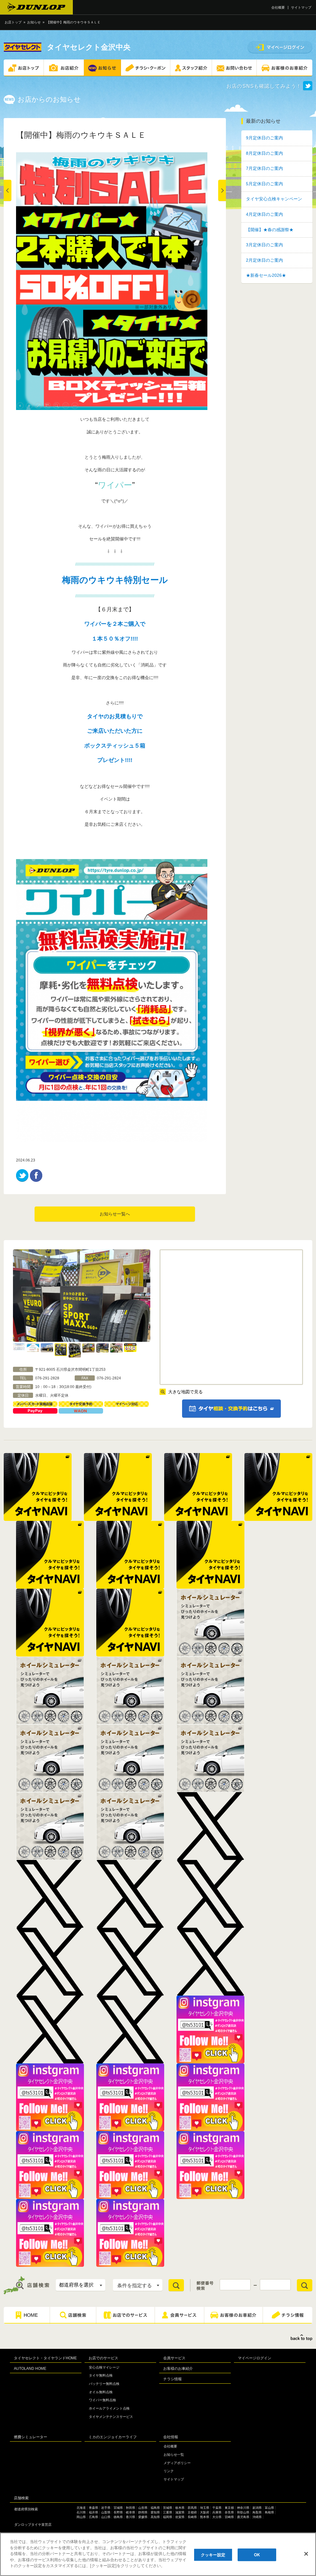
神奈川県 (243, 2508)
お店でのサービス (103, 2358)
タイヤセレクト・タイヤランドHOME (45, 2358)
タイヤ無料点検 (101, 2375)
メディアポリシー (177, 2463)
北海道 (81, 2508)
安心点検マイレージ (104, 2367)
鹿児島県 (243, 2517)
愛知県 (155, 2512)
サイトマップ (301, 7)
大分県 (217, 2517)
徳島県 (118, 2517)
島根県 (269, 2512)
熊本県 (205, 2517)
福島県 (155, 2508)
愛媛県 (143, 2517)
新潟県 (257, 2508)
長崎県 (192, 2517)
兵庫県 (217, 2512)
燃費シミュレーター (31, 2437)
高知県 (155, 2517)
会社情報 (171, 2437)
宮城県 (118, 2508)
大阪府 (205, 2512)
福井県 (94, 2512)
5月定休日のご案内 (264, 184)
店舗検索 (21, 2498)
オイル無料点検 (101, 2392)
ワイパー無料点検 (102, 2400)
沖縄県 (257, 2517)
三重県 (168, 2512)
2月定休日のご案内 (264, 260)
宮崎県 (229, 2517)
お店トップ (13, 22)
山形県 (143, 2508)
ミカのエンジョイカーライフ (113, 2437)
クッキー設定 (213, 2555)
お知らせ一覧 (174, 2455)
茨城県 (168, 2508)
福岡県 (168, 2517)
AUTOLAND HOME (30, 2369)
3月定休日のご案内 (264, 245)
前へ (8, 190)
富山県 (269, 2508)
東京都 (229, 2508)
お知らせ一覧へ (115, 1214)
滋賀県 (180, 2512)
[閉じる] (306, 2554)
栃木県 (180, 2508)
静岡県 (143, 2512)
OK (257, 2555)
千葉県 (217, 2508)
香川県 (131, 2517)
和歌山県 (243, 2512)
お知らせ (34, 22)
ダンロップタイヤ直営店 (33, 2525)
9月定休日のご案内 (264, 138)
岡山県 (81, 2517)
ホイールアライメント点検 (109, 2408)
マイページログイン (255, 2358)
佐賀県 (180, 2517)
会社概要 (278, 7)
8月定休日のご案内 (264, 153)
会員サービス (174, 2358)
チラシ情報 (173, 2379)
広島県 (94, 2517)
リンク (169, 2471)
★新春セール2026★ (266, 275)
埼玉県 (205, 2508)
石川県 (81, 2512)
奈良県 (229, 2512)
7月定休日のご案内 (264, 168)
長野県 (118, 2512)
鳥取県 (257, 2512)
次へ (222, 190)
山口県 (106, 2517)
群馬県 (192, 2508)
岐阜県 (131, 2512)
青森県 (94, 2508)
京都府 (192, 2512)
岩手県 (106, 2508)
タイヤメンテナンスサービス (111, 2417)
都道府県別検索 (26, 2509)
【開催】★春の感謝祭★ (270, 230)
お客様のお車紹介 (178, 2369)
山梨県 (106, 2512)
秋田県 (131, 2508)
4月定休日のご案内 (264, 214)
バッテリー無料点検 (104, 2384)
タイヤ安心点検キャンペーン (274, 199)
